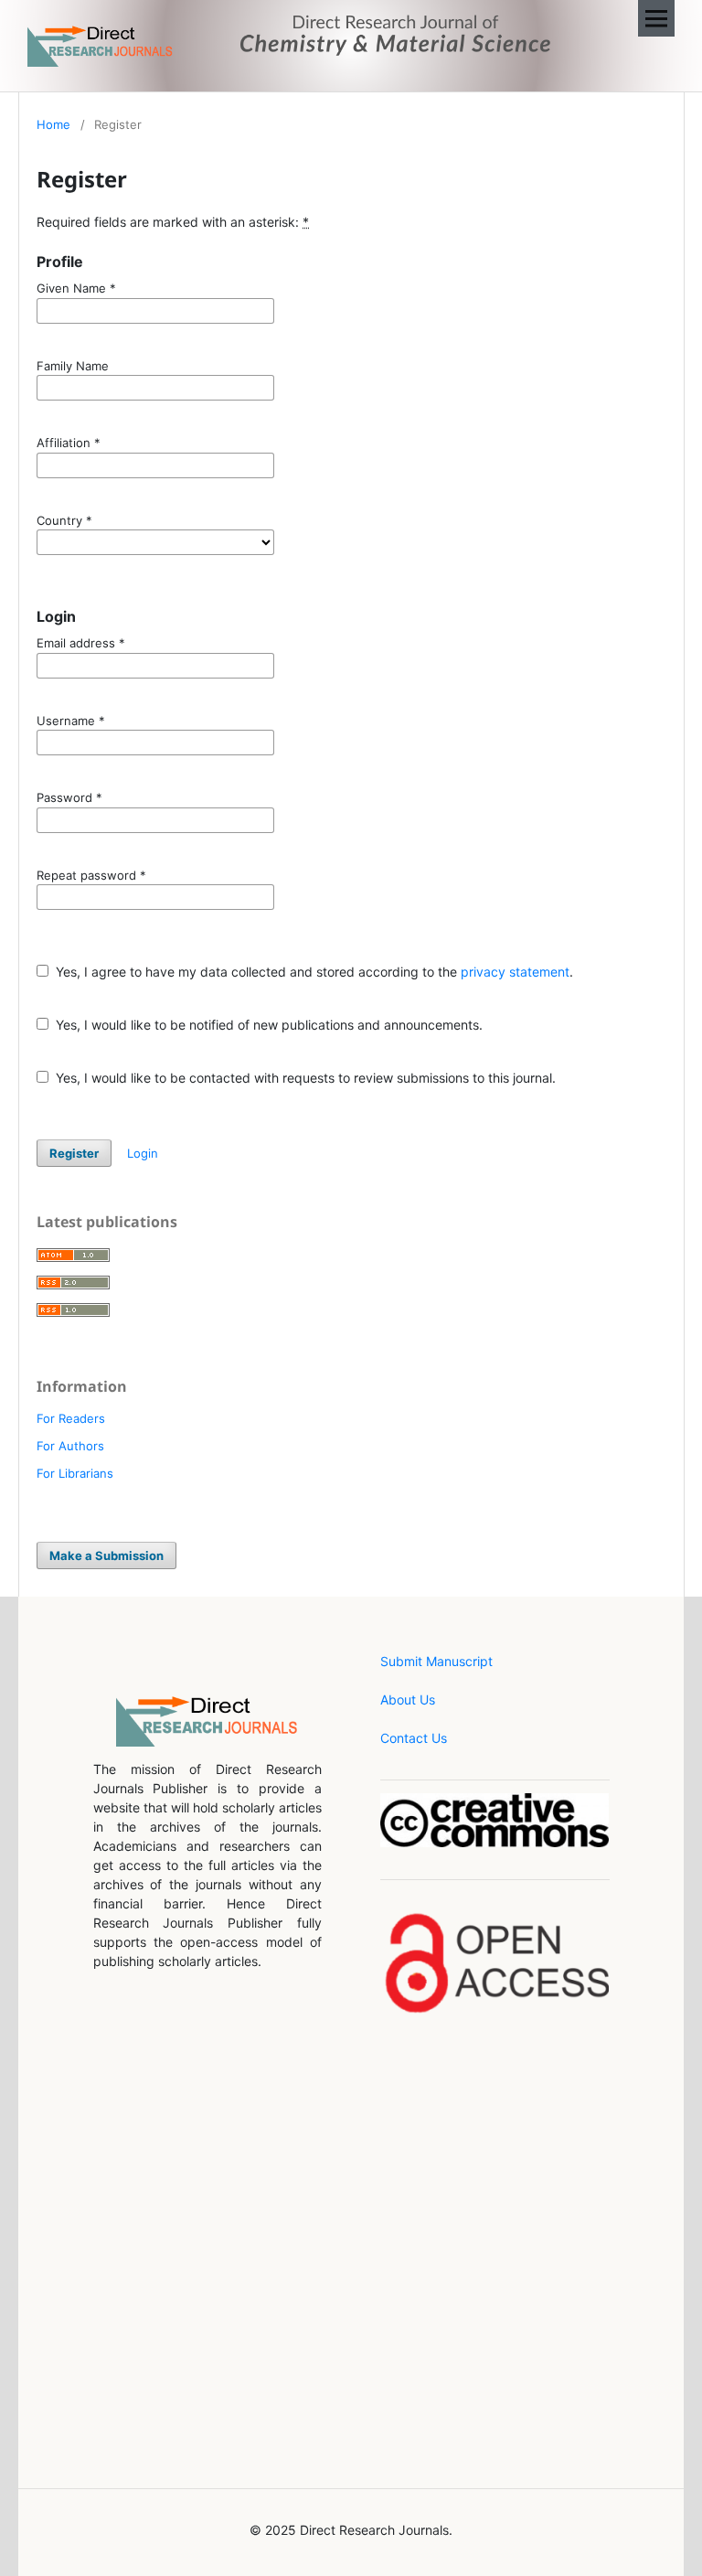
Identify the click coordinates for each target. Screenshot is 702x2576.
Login (143, 1153)
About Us (408, 1700)
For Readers (71, 1418)
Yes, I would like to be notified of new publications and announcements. (267, 1025)
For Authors (70, 1446)
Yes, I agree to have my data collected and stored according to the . (313, 972)
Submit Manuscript (436, 1661)
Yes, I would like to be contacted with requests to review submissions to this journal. (304, 1078)
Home (53, 124)
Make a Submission (106, 1555)
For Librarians (75, 1473)
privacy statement (515, 972)
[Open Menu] (656, 18)
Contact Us (414, 1738)
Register (74, 1153)
